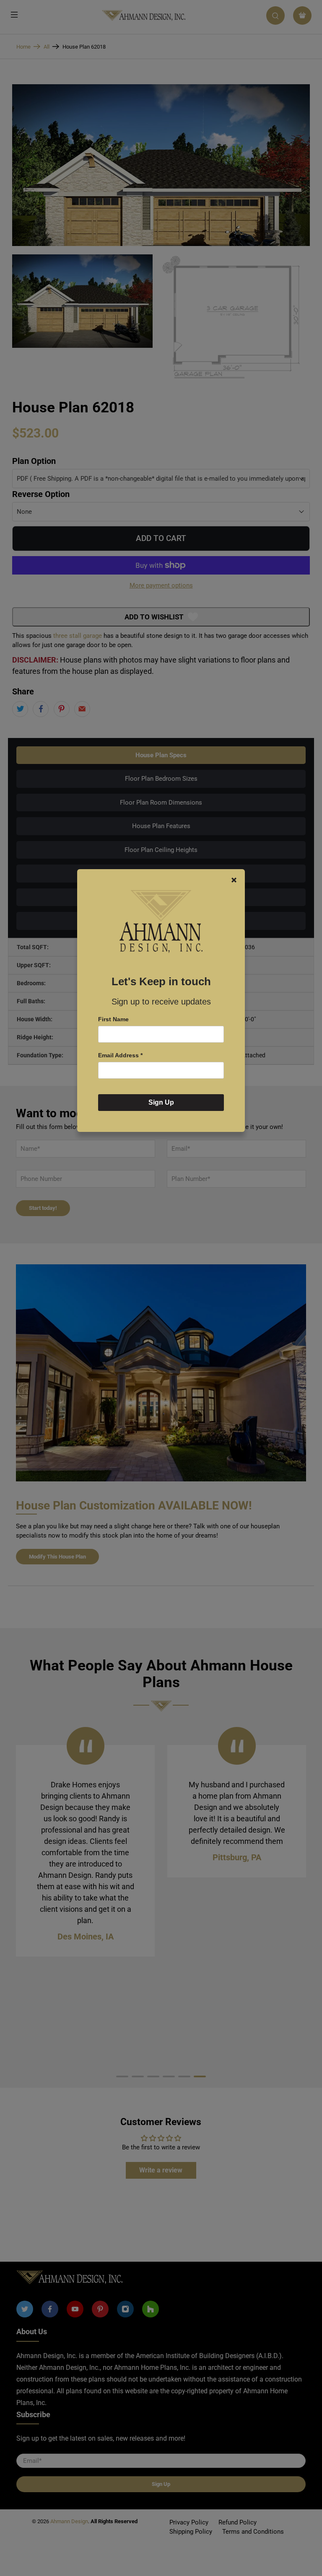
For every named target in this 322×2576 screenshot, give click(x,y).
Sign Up (161, 1102)
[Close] (234, 880)
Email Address (120, 1055)
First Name (113, 1019)
